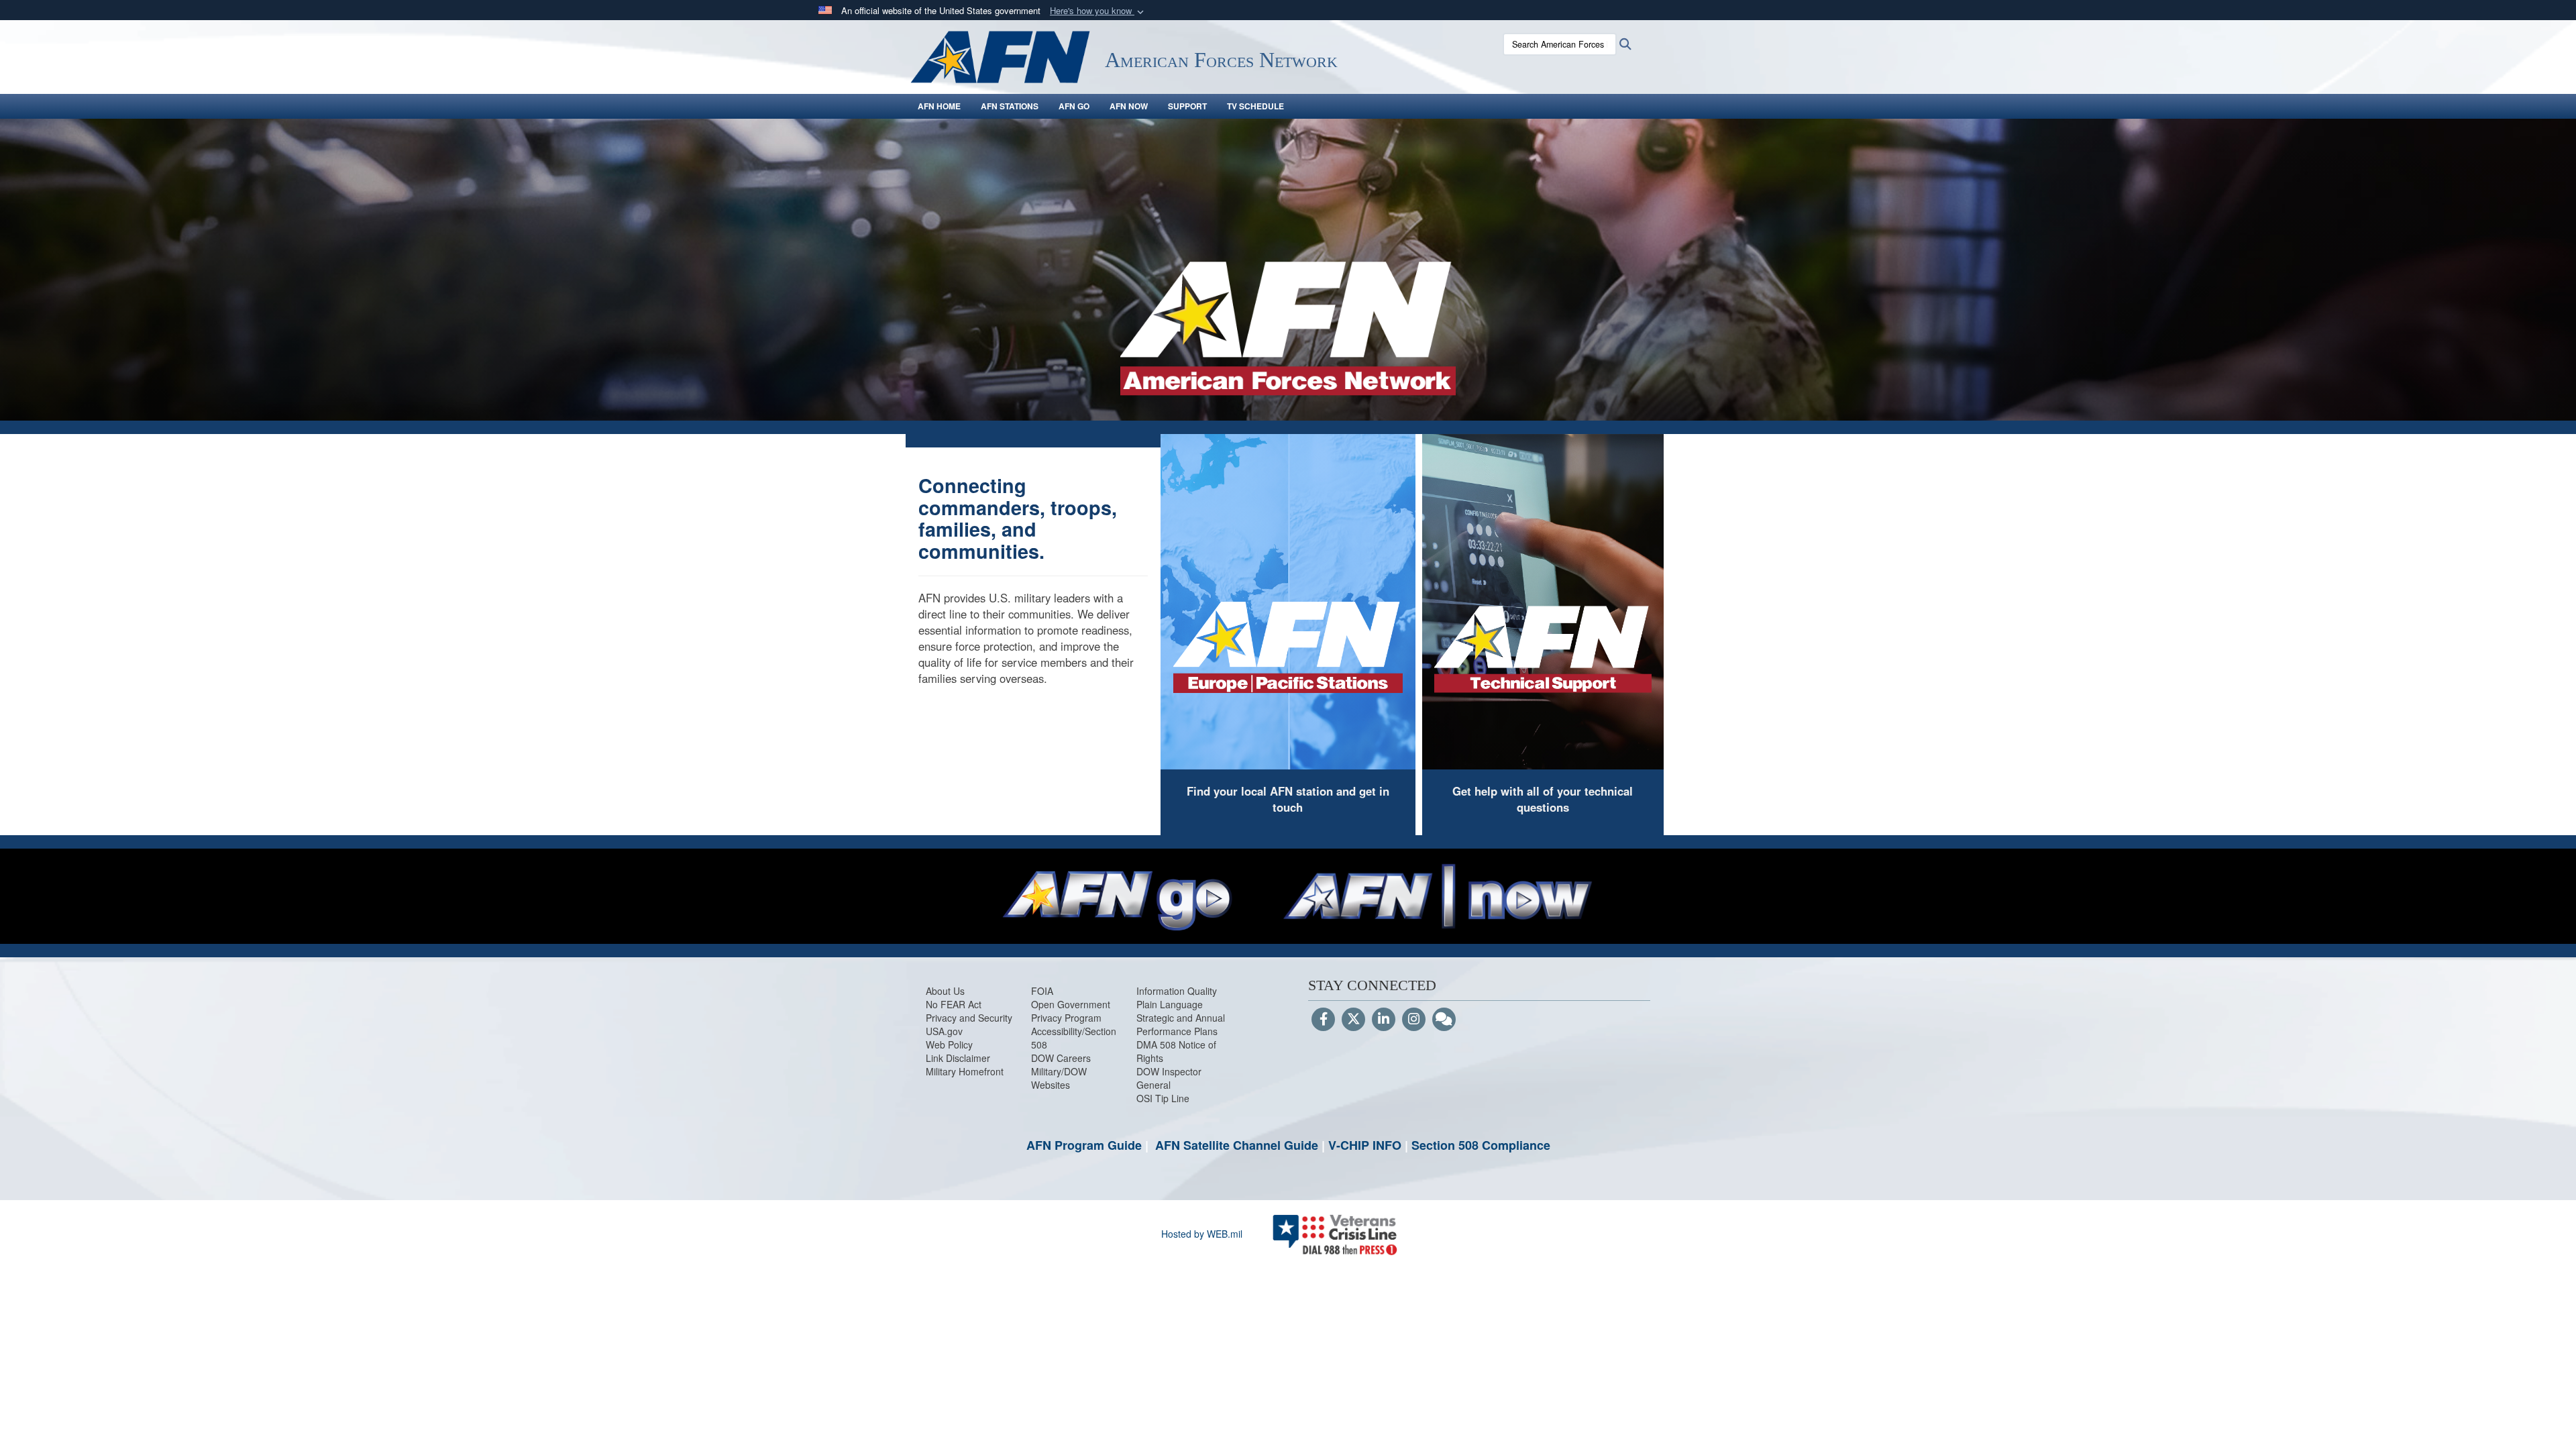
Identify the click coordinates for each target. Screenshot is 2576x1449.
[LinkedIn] (1384, 1020)
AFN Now (1129, 106)
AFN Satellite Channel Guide (1237, 1145)
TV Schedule (1255, 106)
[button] (1098, 11)
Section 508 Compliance (1481, 1145)
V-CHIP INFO (1365, 1145)
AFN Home (939, 106)
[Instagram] (1414, 1020)
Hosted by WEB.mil (1202, 1234)
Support (1187, 106)
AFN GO (1074, 106)
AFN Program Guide (1084, 1145)
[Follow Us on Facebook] (1323, 1020)
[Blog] (1444, 1020)
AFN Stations (1010, 106)
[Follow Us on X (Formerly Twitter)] (1353, 1020)
